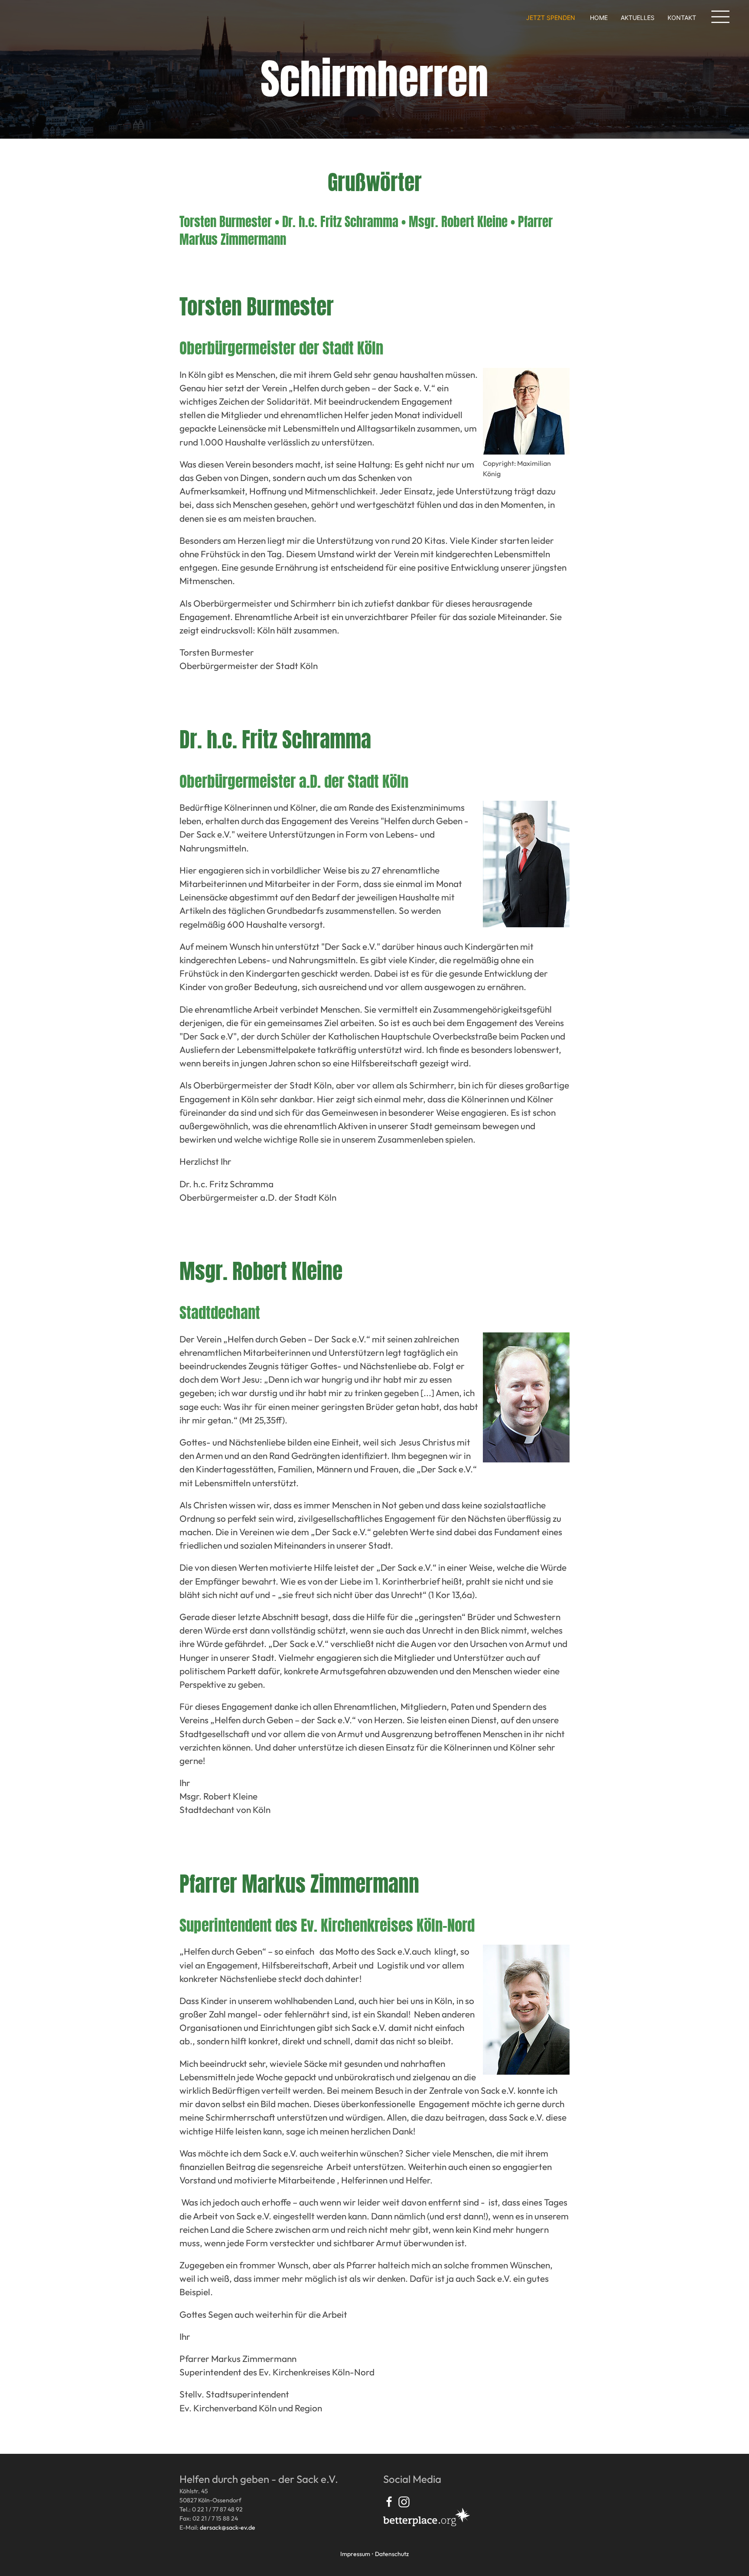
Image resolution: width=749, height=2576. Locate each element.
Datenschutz (392, 2554)
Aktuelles (638, 18)
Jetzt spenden (551, 18)
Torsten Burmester (226, 222)
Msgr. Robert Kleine (458, 222)
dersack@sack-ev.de (228, 2527)
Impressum (355, 2554)
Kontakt (682, 18)
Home (599, 18)
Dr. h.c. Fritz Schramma (340, 222)
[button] (720, 17)
